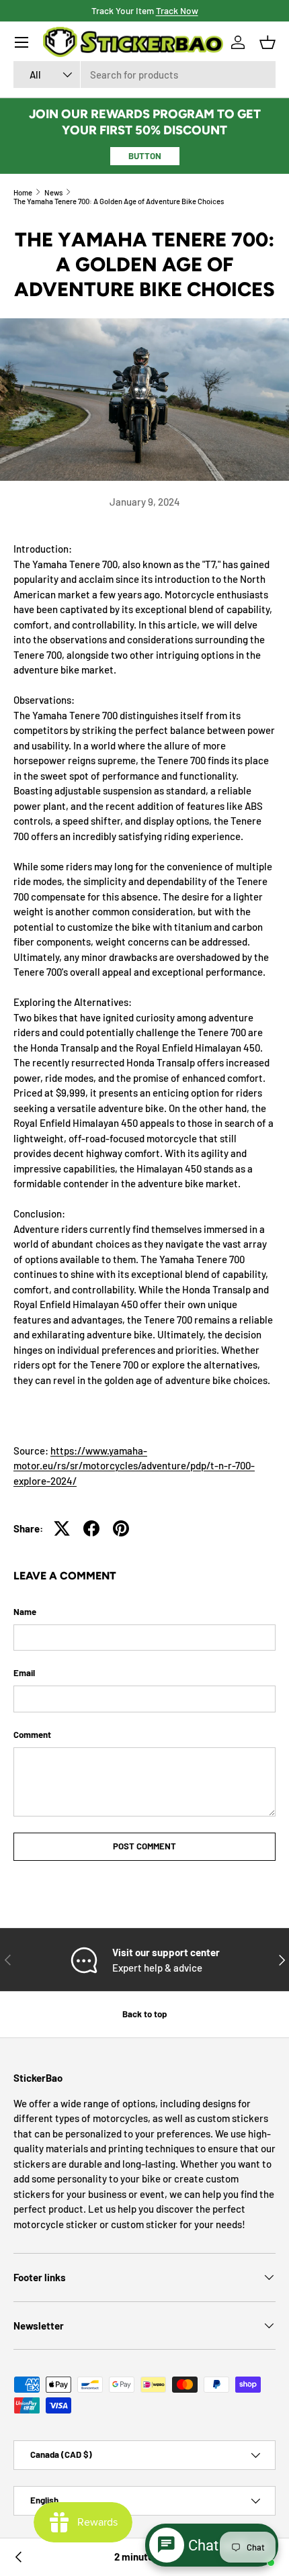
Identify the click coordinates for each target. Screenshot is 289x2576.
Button (145, 156)
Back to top (144, 2014)
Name (25, 1612)
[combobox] (144, 75)
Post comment (144, 1846)
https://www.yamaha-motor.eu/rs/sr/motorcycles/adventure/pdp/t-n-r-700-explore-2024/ (134, 1466)
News (53, 192)
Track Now (177, 10)
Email (24, 1673)
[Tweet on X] (62, 1528)
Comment (32, 1735)
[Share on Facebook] (91, 1528)
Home (23, 192)
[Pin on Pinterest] (121, 1528)
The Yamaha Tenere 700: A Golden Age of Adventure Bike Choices (119, 201)
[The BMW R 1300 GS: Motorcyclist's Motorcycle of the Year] (19, 2557)
